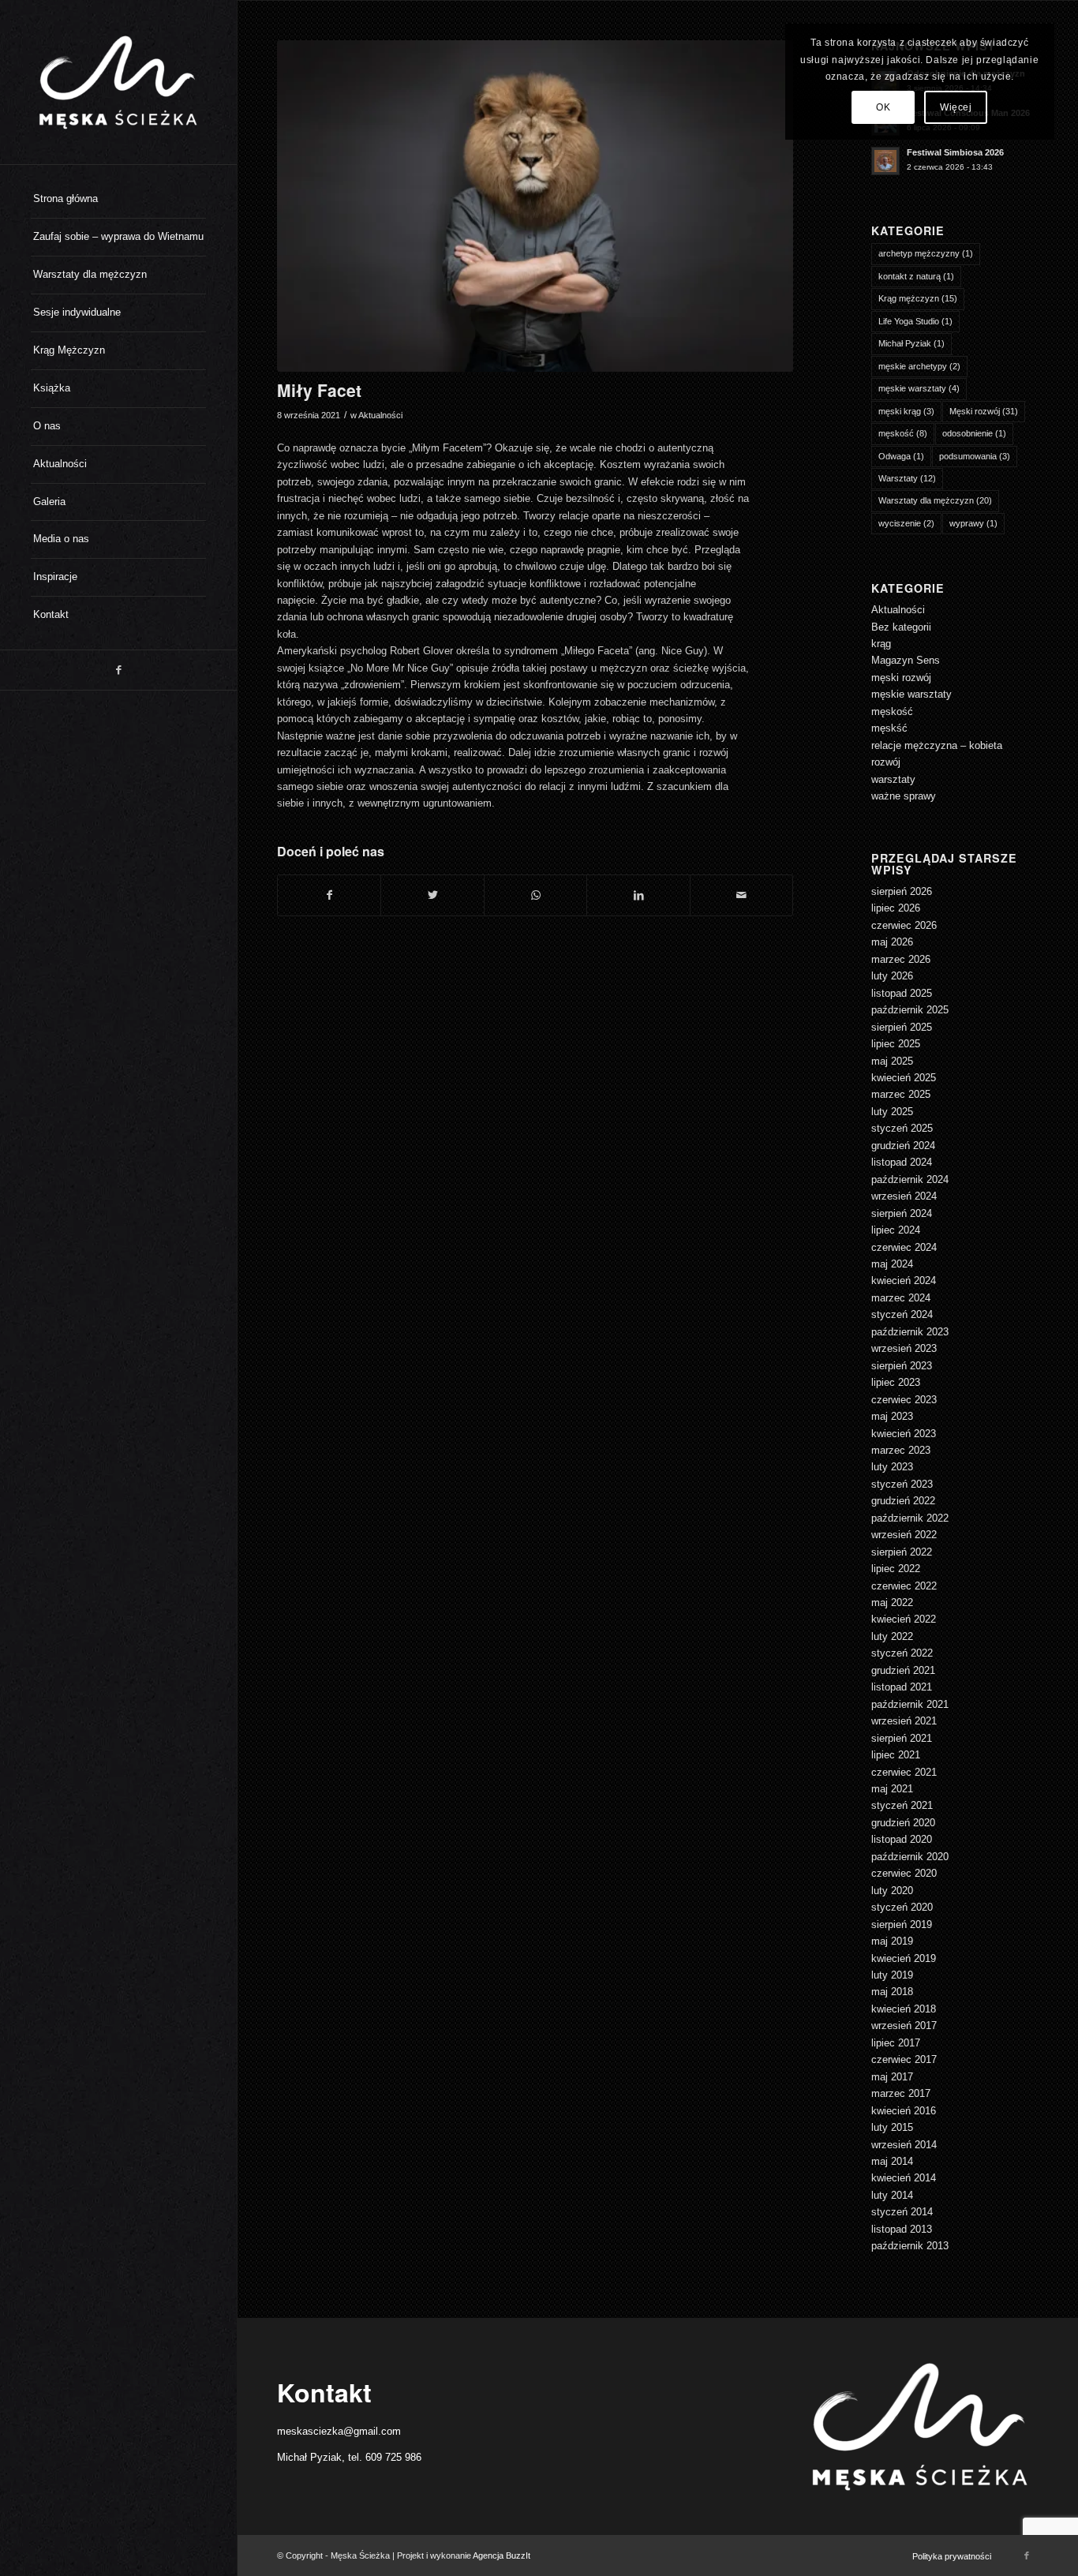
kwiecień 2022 (904, 1619)
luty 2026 (892, 976)
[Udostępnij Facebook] (329, 895)
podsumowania (975, 456)
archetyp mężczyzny (926, 253)
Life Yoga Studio (915, 321)
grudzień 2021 (903, 1670)
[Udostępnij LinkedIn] (638, 895)
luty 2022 (892, 1636)
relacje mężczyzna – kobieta (937, 745)
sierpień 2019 (902, 1925)
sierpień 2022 (902, 1552)
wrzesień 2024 (904, 1196)
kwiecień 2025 (904, 1078)
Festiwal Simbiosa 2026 (955, 152)
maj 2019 (892, 1941)
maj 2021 (892, 1789)
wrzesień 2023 (904, 1348)
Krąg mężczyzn (918, 298)
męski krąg (906, 411)
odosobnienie (974, 433)
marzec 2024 (901, 1298)
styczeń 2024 (902, 1314)
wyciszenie (906, 523)
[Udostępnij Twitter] (432, 895)
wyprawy (973, 523)
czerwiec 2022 (904, 1586)
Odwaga (901, 456)
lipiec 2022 (896, 1569)
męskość (903, 433)
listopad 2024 (902, 1162)
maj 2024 (892, 1264)
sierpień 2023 (902, 1366)
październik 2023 (910, 1332)
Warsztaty (907, 478)
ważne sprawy (904, 796)
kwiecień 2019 (904, 1958)
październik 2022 (910, 1518)
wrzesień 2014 (904, 2145)
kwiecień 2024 (904, 1281)
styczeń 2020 (902, 1907)
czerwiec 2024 (904, 1247)
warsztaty (893, 779)
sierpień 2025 (902, 1027)
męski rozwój (901, 678)
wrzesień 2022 (904, 1535)
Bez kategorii (901, 627)
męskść (889, 728)
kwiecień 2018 (904, 2009)
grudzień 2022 (903, 1501)
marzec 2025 (901, 1094)
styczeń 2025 (902, 1128)
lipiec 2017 (896, 2043)
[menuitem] (118, 200)
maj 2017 (892, 2077)
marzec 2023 (901, 1450)
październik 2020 (910, 1857)
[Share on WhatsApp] (535, 895)
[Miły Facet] (535, 206)
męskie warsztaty (919, 388)
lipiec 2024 (896, 1230)
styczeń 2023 (902, 1484)
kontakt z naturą (916, 276)
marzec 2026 (901, 959)
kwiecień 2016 (904, 2111)
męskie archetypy (919, 366)
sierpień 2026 (902, 891)
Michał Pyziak (911, 343)
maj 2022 (892, 1603)
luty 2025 (892, 1112)
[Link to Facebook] (118, 670)
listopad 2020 (902, 1839)
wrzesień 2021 (904, 1721)
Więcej (956, 107)
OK (883, 107)
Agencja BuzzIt (502, 2555)
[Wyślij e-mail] (742, 895)
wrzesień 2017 (904, 2026)
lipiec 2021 (896, 1755)
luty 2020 (892, 1891)
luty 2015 (892, 2127)
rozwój (886, 762)
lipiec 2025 (896, 1044)
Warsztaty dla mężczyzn (935, 500)
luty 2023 (892, 1467)
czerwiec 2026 (904, 925)
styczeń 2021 (902, 1805)
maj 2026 (892, 942)
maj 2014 (892, 2161)
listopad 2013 (902, 2229)
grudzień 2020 (903, 1823)
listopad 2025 (902, 993)
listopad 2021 (902, 1687)
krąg (881, 644)
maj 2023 (892, 1416)
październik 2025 (910, 1010)
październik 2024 (910, 1179)
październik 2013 (910, 2246)
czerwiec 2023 (904, 1400)
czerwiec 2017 (904, 2059)
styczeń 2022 (902, 1653)
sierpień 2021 (902, 1738)
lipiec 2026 (896, 908)
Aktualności (380, 415)
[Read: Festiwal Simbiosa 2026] (885, 161)
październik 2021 (910, 1704)
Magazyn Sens (906, 660)
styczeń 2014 (902, 2212)
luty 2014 (892, 2195)
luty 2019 (892, 1975)
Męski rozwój (984, 411)
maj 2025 (892, 1061)
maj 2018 (892, 1992)
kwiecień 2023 (904, 1434)
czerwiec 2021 (904, 1772)
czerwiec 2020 (904, 1873)
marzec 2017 (901, 2093)
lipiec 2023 (896, 1382)
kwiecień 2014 (904, 2178)
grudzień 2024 (903, 1146)
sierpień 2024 (902, 1213)
